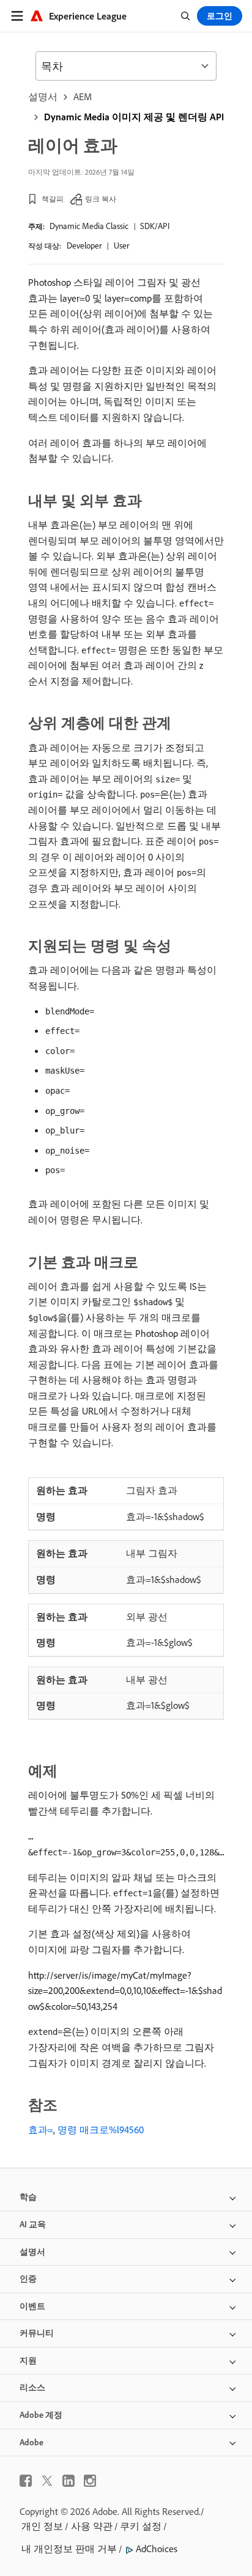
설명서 (43, 96)
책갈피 (53, 199)
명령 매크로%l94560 (101, 2130)
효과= (41, 2130)
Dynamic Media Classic (89, 226)
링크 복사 (101, 199)
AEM (83, 96)
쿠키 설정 (141, 2526)
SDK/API (155, 226)
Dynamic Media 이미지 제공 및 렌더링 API (134, 117)
